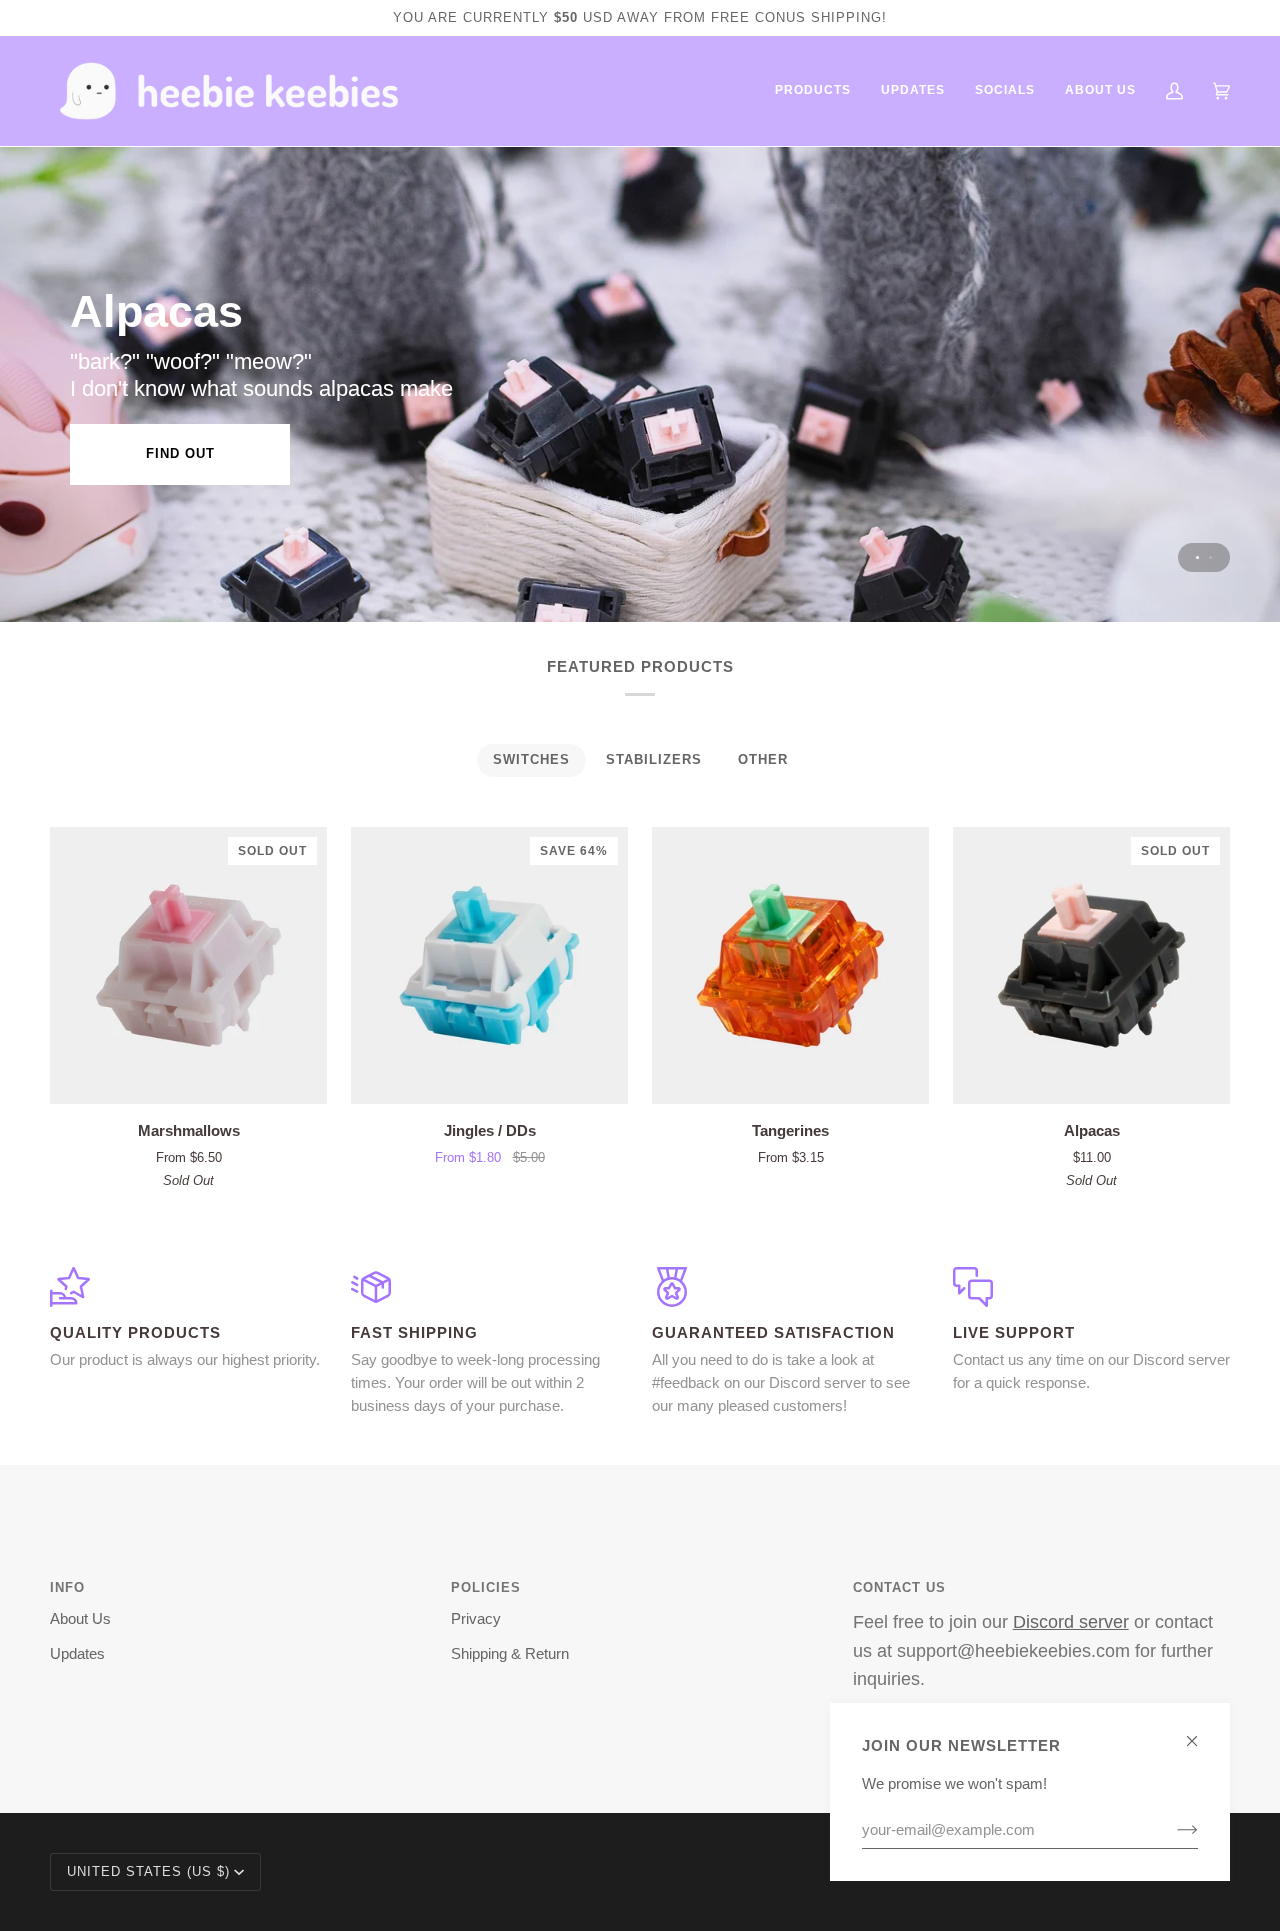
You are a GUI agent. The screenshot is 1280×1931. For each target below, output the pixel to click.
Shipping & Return (510, 1654)
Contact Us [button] (899, 1587)
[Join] (1171, 1830)
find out (180, 453)
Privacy (476, 1619)
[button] (813, 91)
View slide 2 (1210, 557)
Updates (77, 1654)
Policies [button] (486, 1587)
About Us (80, 1619)
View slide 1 (1197, 557)
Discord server (1071, 1622)
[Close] (1200, 1732)
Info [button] (67, 1587)
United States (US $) (148, 1871)
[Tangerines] (790, 965)
